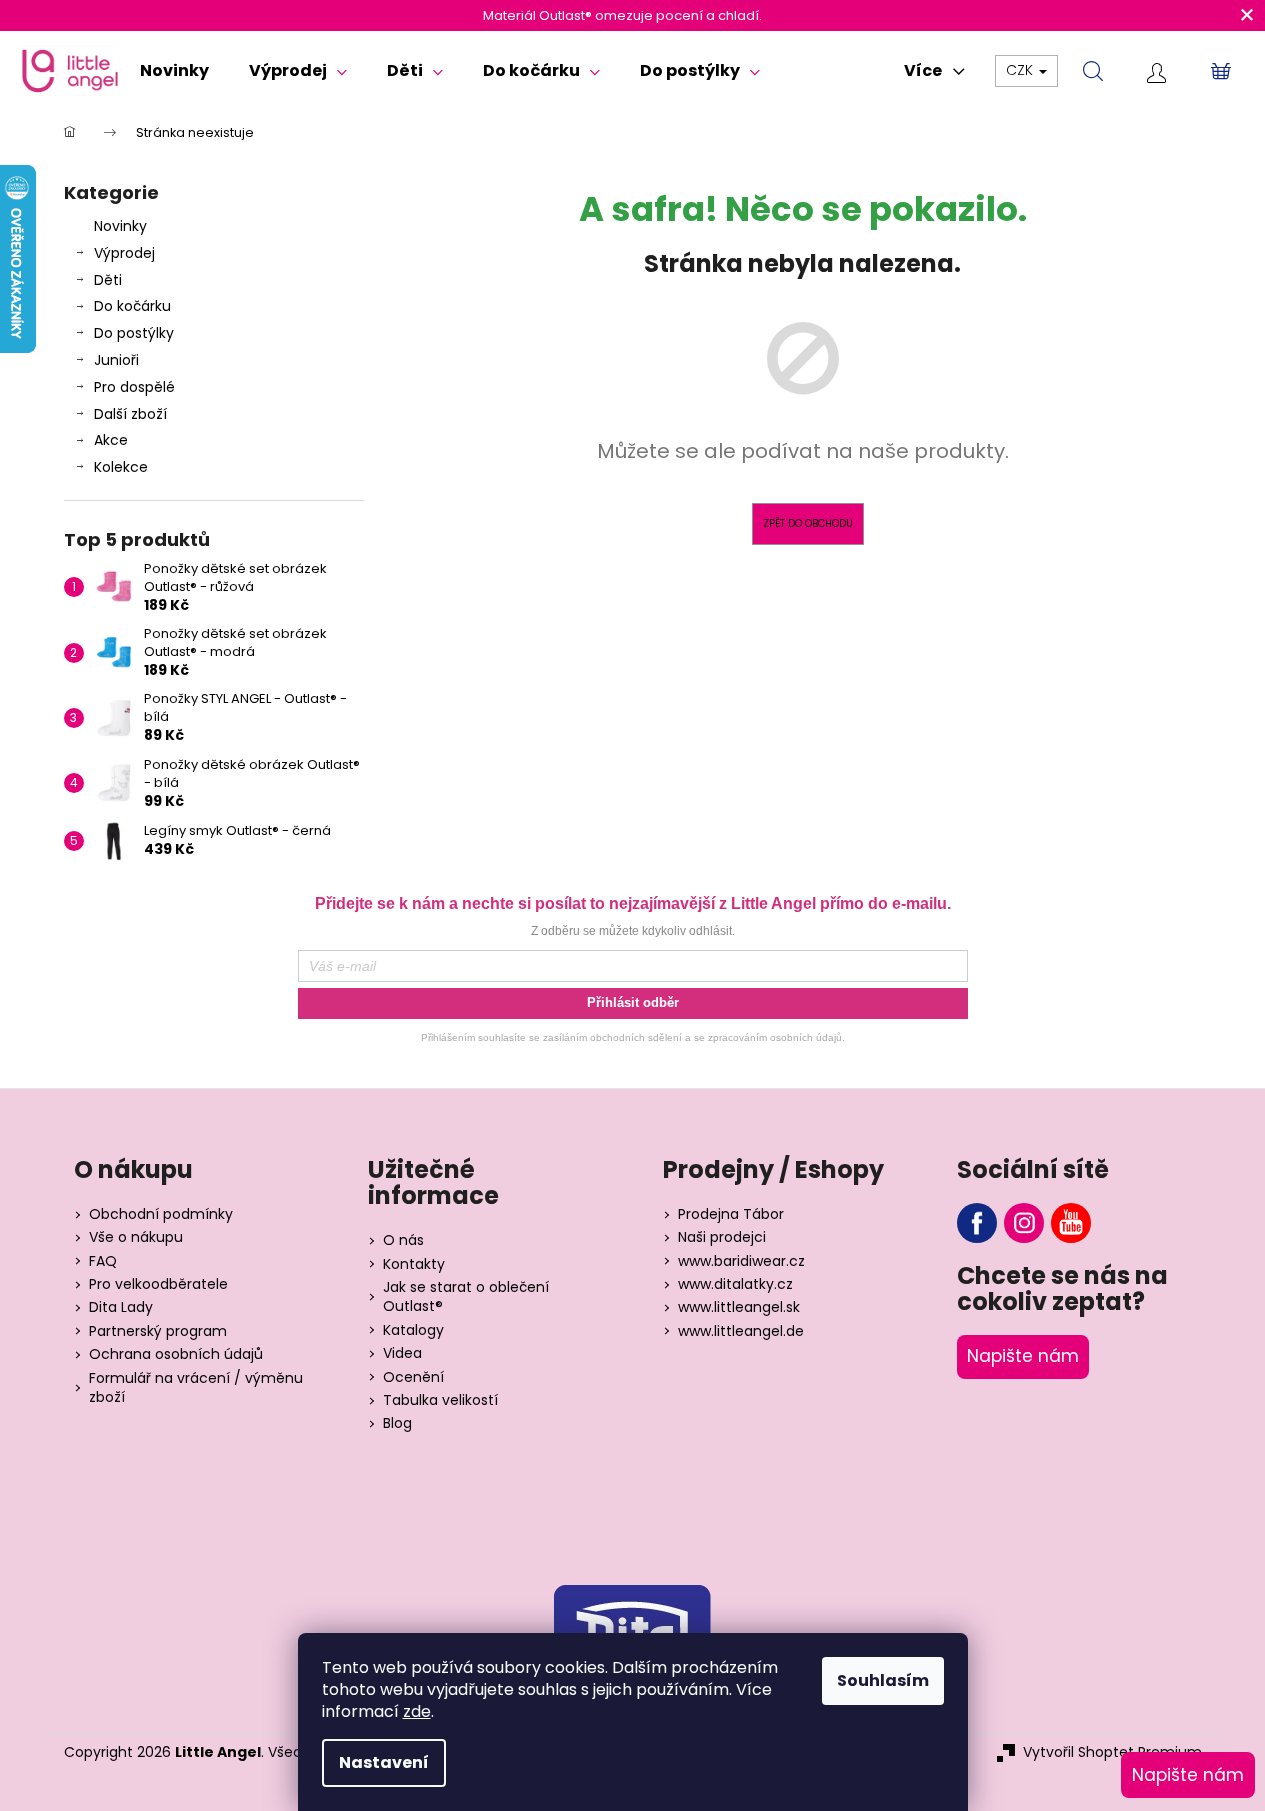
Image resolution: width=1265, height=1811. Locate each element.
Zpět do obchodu (808, 523)
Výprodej (124, 253)
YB (1071, 1223)
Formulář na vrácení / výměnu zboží (196, 1388)
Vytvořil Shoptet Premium (1112, 1752)
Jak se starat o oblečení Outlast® (466, 1297)
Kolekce (121, 467)
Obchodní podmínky (161, 1214)
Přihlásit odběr (633, 1002)
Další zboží (130, 414)
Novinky (120, 226)
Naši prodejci (722, 1237)
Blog (397, 1423)
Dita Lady (121, 1307)
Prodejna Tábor (731, 1214)
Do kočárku (132, 306)
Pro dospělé (134, 387)
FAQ (103, 1261)
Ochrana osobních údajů (176, 1354)
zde (417, 1711)
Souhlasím (883, 1680)
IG (1024, 1223)
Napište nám (1023, 1356)
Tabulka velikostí (440, 1400)
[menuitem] (174, 71)
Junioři (116, 360)
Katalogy (413, 1330)
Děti (108, 280)
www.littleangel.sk (739, 1307)
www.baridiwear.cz (741, 1261)
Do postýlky (134, 333)
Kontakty (414, 1264)
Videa (402, 1353)
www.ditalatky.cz (735, 1284)
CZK (1021, 70)
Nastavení (384, 1762)
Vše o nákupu (136, 1237)
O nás (403, 1240)
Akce (111, 440)
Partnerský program (158, 1331)
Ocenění (413, 1377)
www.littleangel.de (741, 1331)
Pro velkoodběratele (158, 1284)
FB (977, 1223)
